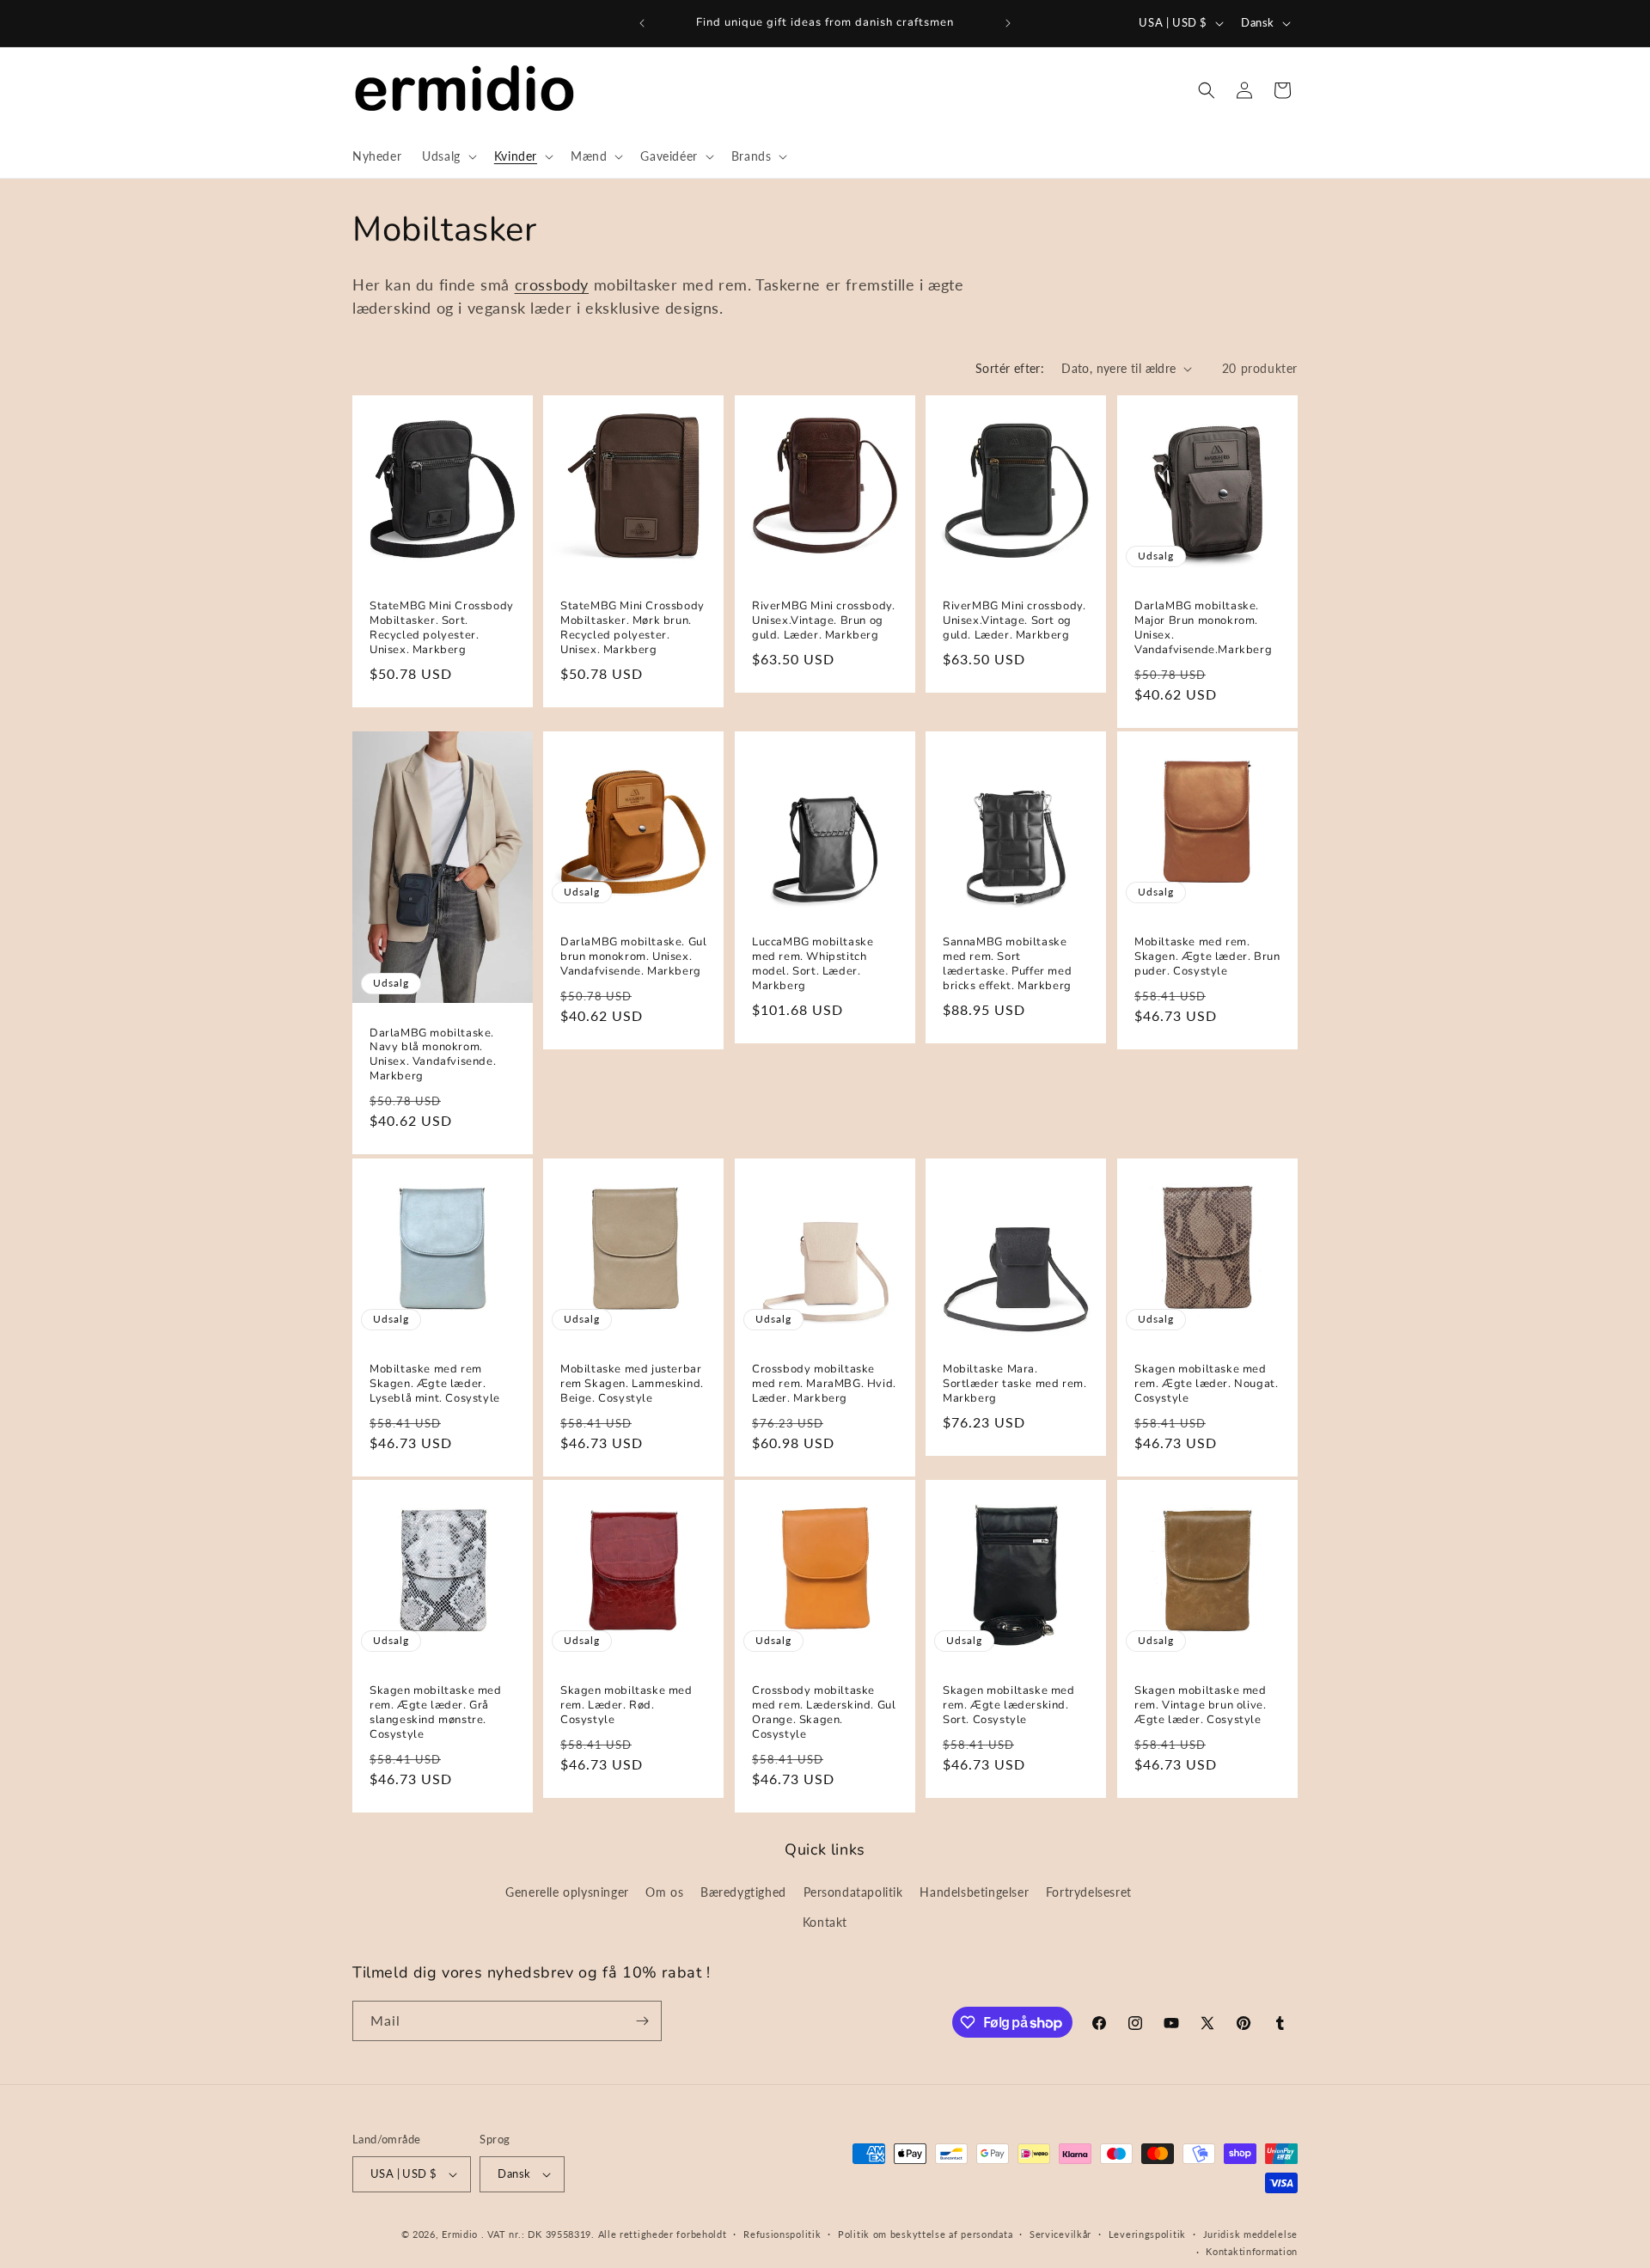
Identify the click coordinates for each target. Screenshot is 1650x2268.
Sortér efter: (1010, 368)
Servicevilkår (1060, 2234)
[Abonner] (642, 2021)
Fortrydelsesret (1089, 1892)
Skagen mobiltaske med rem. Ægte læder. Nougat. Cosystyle (1206, 1384)
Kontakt (825, 1922)
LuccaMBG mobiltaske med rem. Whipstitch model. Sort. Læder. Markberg (813, 965)
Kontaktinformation (1252, 2251)
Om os (664, 1892)
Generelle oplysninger (567, 1892)
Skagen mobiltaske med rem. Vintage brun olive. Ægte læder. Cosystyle (1201, 1706)
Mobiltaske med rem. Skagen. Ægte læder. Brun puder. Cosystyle (1207, 958)
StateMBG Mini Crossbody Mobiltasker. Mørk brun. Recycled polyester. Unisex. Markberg (632, 629)
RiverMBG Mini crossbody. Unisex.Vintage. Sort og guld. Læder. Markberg (1014, 622)
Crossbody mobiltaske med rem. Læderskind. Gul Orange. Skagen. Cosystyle (824, 1713)
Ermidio (460, 2234)
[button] (448, 156)
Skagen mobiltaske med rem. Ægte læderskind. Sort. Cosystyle (1009, 1706)
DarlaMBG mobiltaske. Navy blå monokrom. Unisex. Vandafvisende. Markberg (433, 1055)
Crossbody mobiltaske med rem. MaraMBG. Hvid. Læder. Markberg (824, 1384)
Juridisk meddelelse (1250, 2234)
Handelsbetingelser (974, 1892)
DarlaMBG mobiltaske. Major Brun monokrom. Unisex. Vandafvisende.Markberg (1203, 629)
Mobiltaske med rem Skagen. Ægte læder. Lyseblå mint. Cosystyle (435, 1384)
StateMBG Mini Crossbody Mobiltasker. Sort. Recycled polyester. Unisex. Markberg (442, 629)
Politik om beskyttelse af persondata (925, 2234)
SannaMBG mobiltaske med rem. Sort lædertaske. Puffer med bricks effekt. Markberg (1007, 965)
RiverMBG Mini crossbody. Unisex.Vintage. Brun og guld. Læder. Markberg (823, 622)
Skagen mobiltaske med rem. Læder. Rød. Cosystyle (626, 1706)
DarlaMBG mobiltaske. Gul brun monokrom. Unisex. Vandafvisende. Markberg (633, 958)
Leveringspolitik (1147, 2234)
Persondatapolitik (853, 1892)
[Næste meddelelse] (1008, 23)
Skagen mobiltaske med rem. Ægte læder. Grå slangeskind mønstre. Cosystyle (436, 1713)
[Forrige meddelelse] (642, 23)
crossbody (552, 284)
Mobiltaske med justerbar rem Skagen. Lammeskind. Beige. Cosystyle (632, 1384)
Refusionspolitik (782, 2234)
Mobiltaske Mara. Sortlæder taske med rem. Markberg (1014, 1384)
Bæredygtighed (743, 1892)
